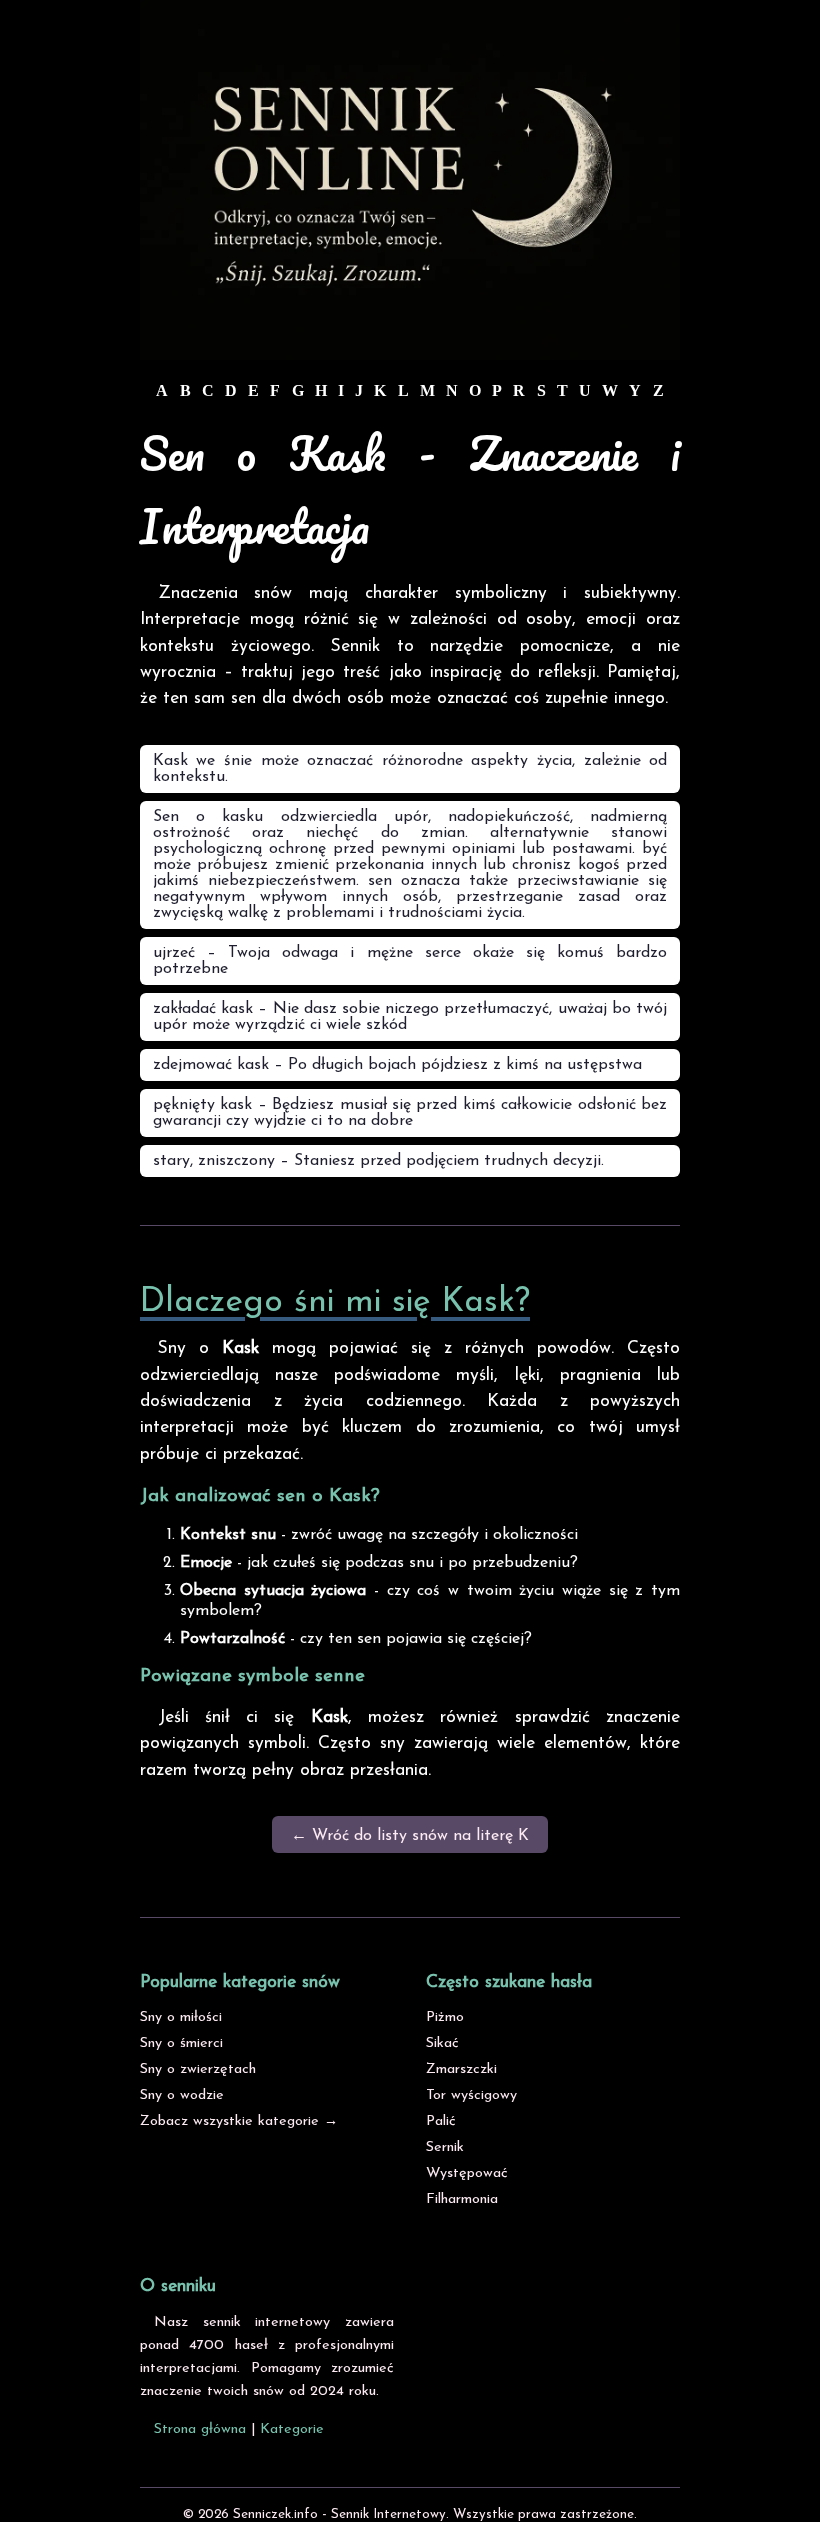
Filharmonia (462, 2199)
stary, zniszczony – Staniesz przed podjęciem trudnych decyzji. (378, 1161)
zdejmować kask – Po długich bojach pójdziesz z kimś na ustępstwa (397, 1065)
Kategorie (292, 2429)
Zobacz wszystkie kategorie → (239, 2121)
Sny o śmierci (181, 2043)
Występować (467, 2173)
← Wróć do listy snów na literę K (410, 1836)
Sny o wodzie (182, 2095)
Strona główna (200, 2429)
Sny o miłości (181, 2017)
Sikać (442, 2043)
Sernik (445, 2147)
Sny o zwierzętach (198, 2069)
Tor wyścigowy (471, 2095)
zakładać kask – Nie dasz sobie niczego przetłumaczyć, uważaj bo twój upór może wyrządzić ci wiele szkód (410, 1017)
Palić (441, 2121)
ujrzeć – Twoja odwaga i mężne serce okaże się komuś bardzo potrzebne (410, 961)
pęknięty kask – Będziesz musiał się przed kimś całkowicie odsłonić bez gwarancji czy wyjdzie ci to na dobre (410, 1113)
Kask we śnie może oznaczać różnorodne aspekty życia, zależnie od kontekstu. (410, 769)
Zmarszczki (461, 2069)
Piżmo (445, 2017)
